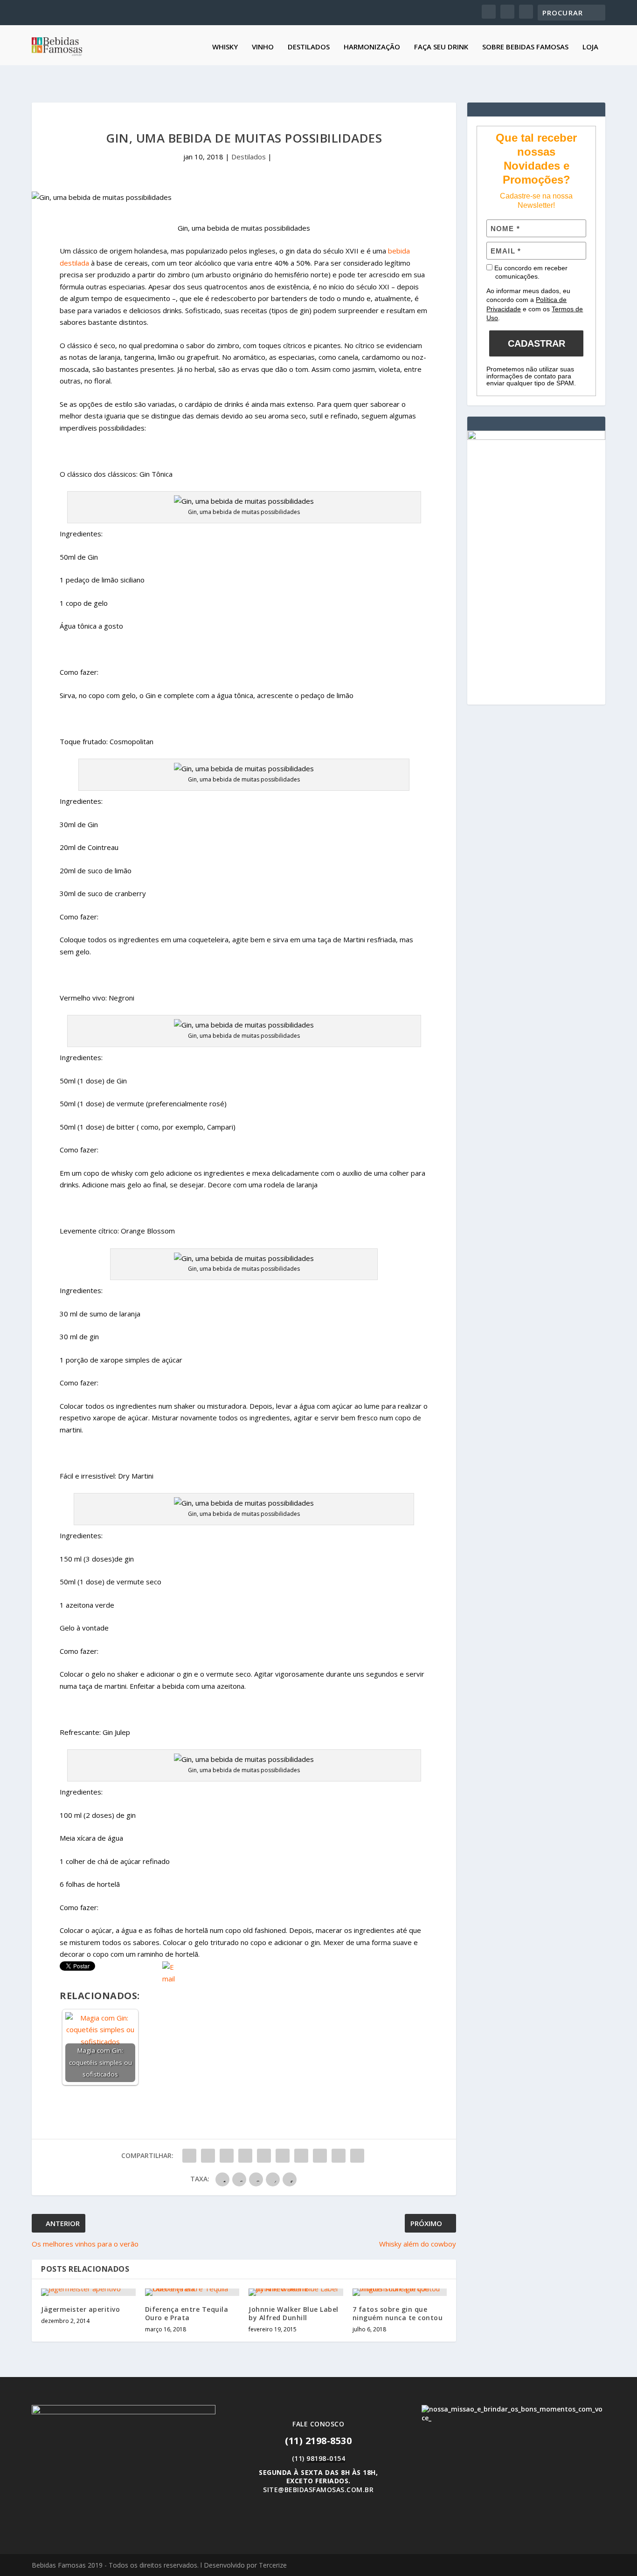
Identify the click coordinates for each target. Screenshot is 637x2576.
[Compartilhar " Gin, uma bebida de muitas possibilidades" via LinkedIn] (283, 2156)
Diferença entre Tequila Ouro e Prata (187, 2313)
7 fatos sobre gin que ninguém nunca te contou (398, 2313)
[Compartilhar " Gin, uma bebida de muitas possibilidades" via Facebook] (189, 2156)
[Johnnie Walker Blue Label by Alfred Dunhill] (296, 2292)
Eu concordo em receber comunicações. (530, 272)
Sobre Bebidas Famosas (525, 47)
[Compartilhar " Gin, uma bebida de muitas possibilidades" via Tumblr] (245, 2156)
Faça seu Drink (441, 47)
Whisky (225, 47)
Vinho (263, 47)
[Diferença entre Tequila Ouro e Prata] (192, 2292)
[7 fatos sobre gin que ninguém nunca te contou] (400, 2292)
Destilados (309, 47)
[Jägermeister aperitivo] (88, 2292)
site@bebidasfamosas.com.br (318, 2490)
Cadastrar (537, 343)
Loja (590, 47)
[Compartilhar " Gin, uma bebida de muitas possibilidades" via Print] (357, 2156)
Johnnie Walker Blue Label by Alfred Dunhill (294, 2313)
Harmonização (372, 47)
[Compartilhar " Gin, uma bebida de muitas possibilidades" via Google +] (227, 2156)
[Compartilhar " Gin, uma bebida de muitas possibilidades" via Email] (339, 2156)
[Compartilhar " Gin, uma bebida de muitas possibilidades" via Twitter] (208, 2156)
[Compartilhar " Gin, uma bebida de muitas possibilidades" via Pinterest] (264, 2156)
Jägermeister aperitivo (80, 2309)
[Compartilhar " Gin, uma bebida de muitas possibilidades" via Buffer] (301, 2156)
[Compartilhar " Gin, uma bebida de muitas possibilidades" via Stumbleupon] (320, 2156)
